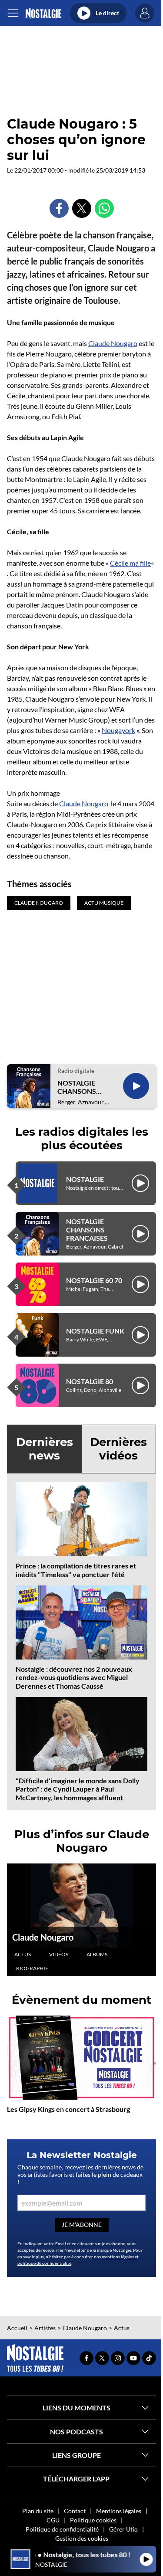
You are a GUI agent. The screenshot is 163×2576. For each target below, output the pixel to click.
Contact (75, 2511)
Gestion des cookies (82, 2538)
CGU (53, 2520)
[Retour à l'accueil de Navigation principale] (43, 13)
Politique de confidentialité (62, 2529)
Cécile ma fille (130, 563)
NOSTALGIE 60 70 (94, 1280)
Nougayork (118, 730)
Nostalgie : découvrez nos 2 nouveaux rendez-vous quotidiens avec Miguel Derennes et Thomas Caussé (74, 1677)
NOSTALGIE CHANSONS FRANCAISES (78, 1087)
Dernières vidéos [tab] (118, 1449)
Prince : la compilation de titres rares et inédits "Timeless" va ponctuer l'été (76, 1570)
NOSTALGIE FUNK (95, 1331)
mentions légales (118, 2257)
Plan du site (38, 2511)
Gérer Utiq (123, 2529)
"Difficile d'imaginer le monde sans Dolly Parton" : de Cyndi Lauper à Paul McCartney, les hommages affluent (78, 1789)
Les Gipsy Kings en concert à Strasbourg (68, 2109)
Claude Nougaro (113, 343)
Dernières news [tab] (45, 1449)
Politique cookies (93, 2520)
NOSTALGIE (85, 1179)
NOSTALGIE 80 (90, 1381)
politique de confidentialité (44, 2263)
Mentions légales (119, 2511)
